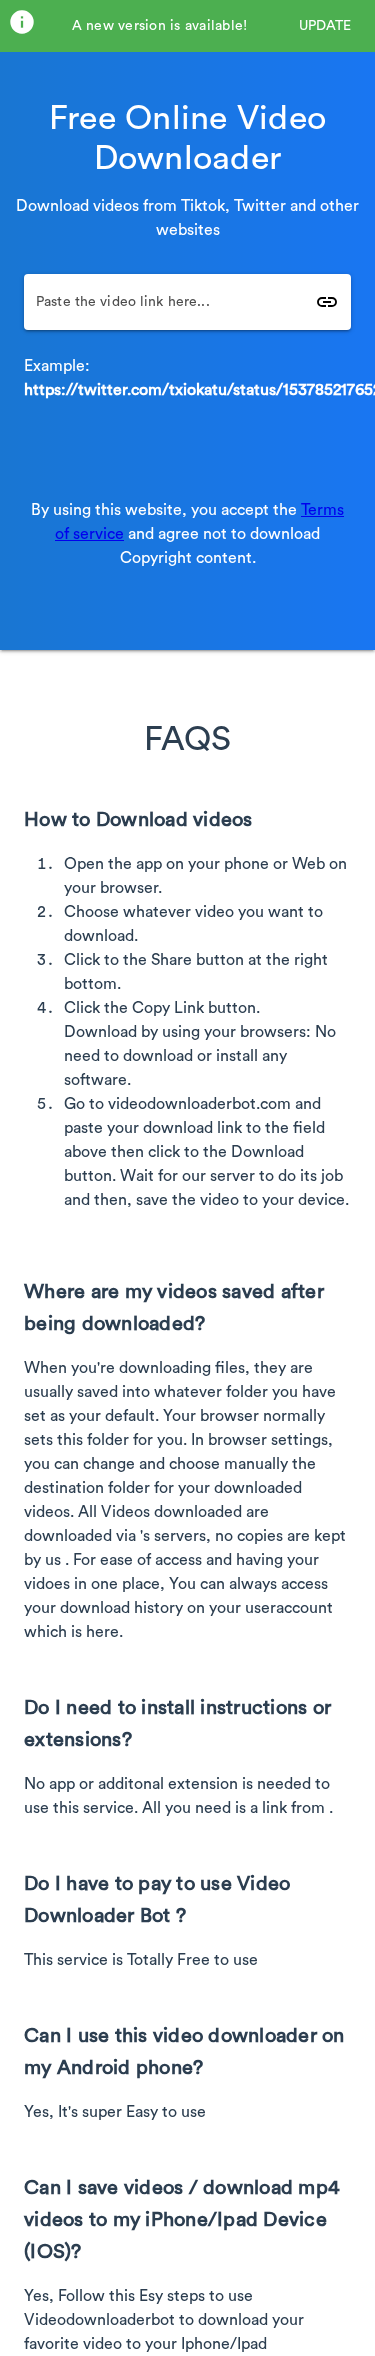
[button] (325, 26)
